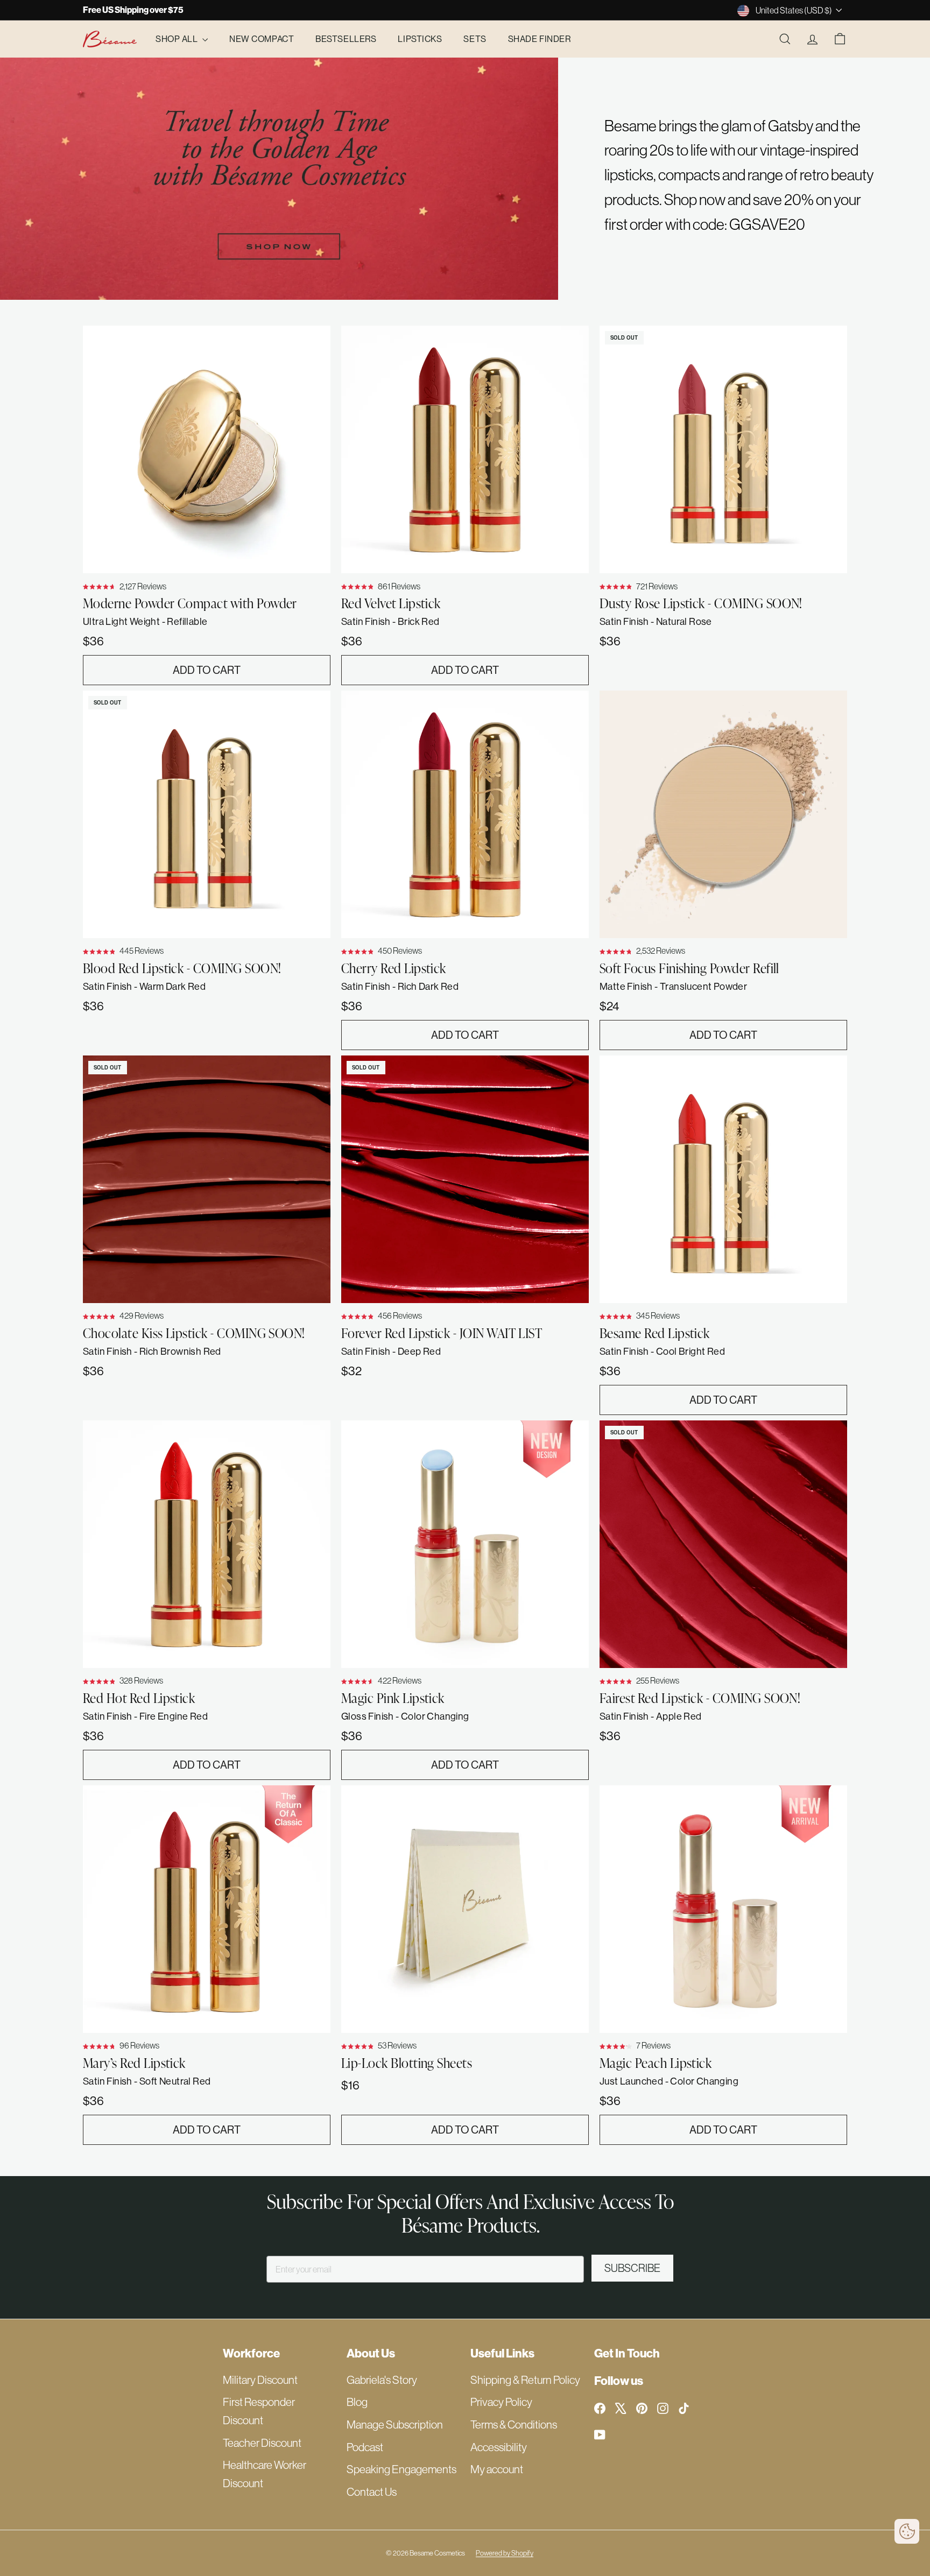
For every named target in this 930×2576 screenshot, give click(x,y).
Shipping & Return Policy (525, 2380)
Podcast (365, 2447)
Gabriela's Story (382, 2380)
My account (497, 2469)
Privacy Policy (501, 2402)
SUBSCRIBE (632, 2268)
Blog (357, 2402)
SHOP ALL (178, 39)
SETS (475, 39)
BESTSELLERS (346, 39)
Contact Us (372, 2492)
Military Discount (260, 2380)
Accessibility (499, 2447)
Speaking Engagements (401, 2469)
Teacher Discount (262, 2443)
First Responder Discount (259, 2411)
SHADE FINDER (540, 39)
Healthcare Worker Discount (265, 2474)
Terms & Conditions (514, 2424)
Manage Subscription (395, 2424)
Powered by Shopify (505, 2553)
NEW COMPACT (262, 39)
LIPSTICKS (420, 39)
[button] (907, 2531)
